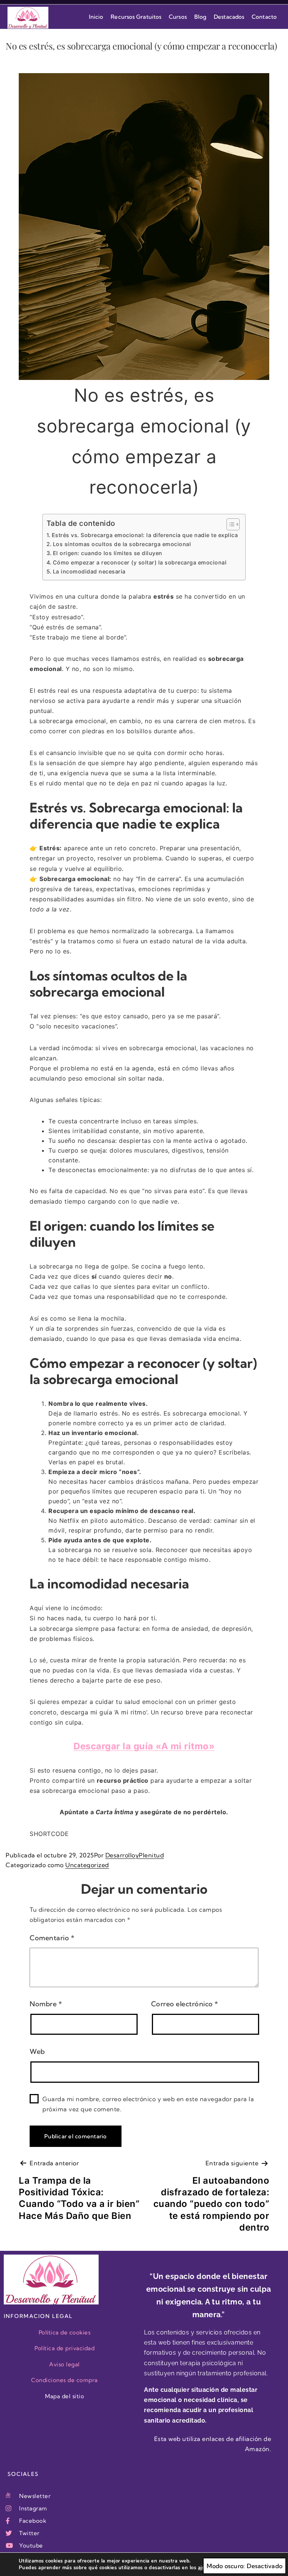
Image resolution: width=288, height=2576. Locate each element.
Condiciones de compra (64, 2380)
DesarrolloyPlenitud (135, 1855)
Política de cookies (65, 2332)
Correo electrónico (185, 2004)
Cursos (178, 17)
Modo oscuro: (226, 2566)
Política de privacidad (64, 2348)
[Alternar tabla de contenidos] (229, 524)
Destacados (229, 17)
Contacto (264, 17)
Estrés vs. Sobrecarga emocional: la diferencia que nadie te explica (145, 535)
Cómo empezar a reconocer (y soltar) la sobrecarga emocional (140, 562)
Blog (200, 17)
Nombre (46, 2004)
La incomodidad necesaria (89, 571)
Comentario (52, 1938)
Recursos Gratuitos (136, 17)
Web (37, 2051)
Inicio (96, 17)
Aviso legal (64, 2364)
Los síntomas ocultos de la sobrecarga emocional (122, 544)
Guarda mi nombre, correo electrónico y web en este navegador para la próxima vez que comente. (148, 2104)
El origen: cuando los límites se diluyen (108, 553)
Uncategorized (87, 1865)
